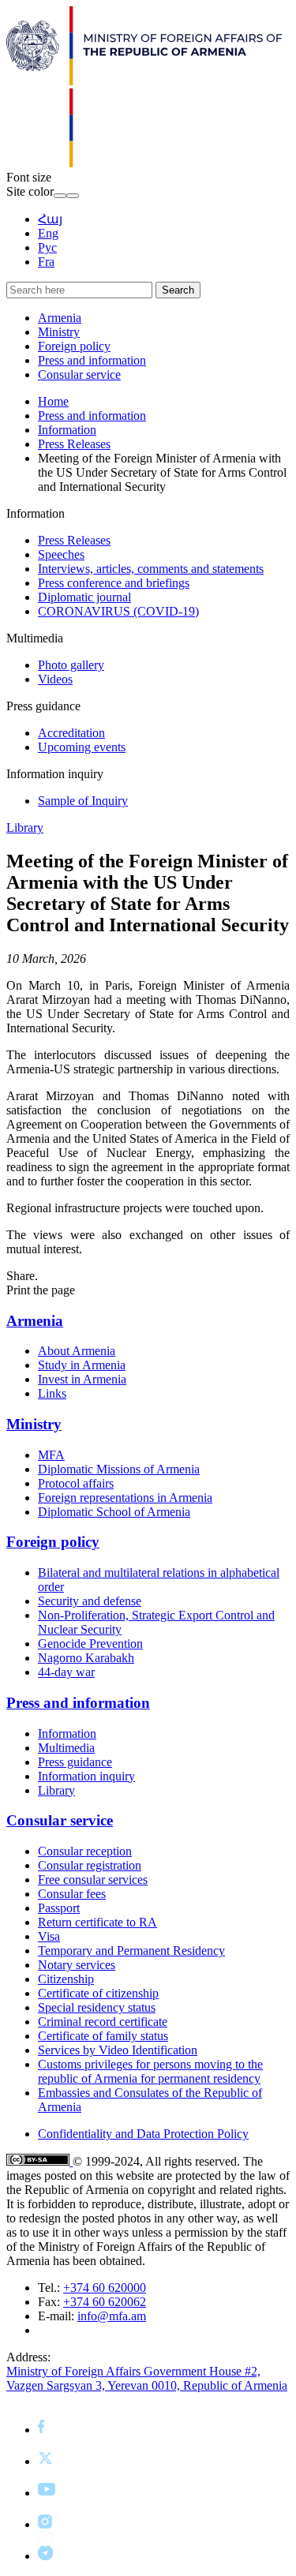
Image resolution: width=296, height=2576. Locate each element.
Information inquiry (86, 1776)
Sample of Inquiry (83, 801)
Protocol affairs (76, 1483)
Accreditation (71, 733)
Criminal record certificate (103, 2022)
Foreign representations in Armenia (125, 1498)
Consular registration (90, 1865)
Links (52, 1393)
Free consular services (93, 1880)
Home (53, 401)
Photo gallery (71, 665)
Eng (48, 233)
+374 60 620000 (105, 2288)
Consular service (79, 374)
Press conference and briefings (114, 583)
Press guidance (75, 1762)
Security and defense (90, 1601)
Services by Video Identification (118, 2050)
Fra (46, 262)
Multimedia (66, 1748)
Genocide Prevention (90, 1644)
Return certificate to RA (97, 1922)
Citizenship (66, 1979)
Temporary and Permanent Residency (131, 1951)
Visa (49, 1936)
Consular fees (72, 1894)
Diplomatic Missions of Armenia (119, 1469)
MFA (51, 1455)
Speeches (61, 554)
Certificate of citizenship (98, 1993)
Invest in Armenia (82, 1379)
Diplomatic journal (84, 597)
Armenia (60, 318)
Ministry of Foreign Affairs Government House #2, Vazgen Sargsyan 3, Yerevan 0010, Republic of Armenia (147, 2378)
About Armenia (77, 1351)
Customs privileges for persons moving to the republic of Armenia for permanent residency (150, 2071)
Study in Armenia (82, 1365)
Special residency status (97, 2007)
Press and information (92, 360)
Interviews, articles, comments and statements (151, 569)
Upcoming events (82, 747)
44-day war (66, 1672)
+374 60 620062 (105, 2302)
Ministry (59, 332)
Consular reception (85, 1851)
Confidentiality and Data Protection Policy (143, 2134)
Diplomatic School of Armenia (114, 1512)
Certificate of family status (103, 2036)
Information (67, 430)
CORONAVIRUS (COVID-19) (118, 611)
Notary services (77, 1965)
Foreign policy (74, 346)
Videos (55, 679)
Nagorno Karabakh (86, 1658)
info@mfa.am (112, 2316)
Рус (47, 247)
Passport (59, 1908)
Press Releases (74, 444)
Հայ (50, 219)
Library (25, 827)
